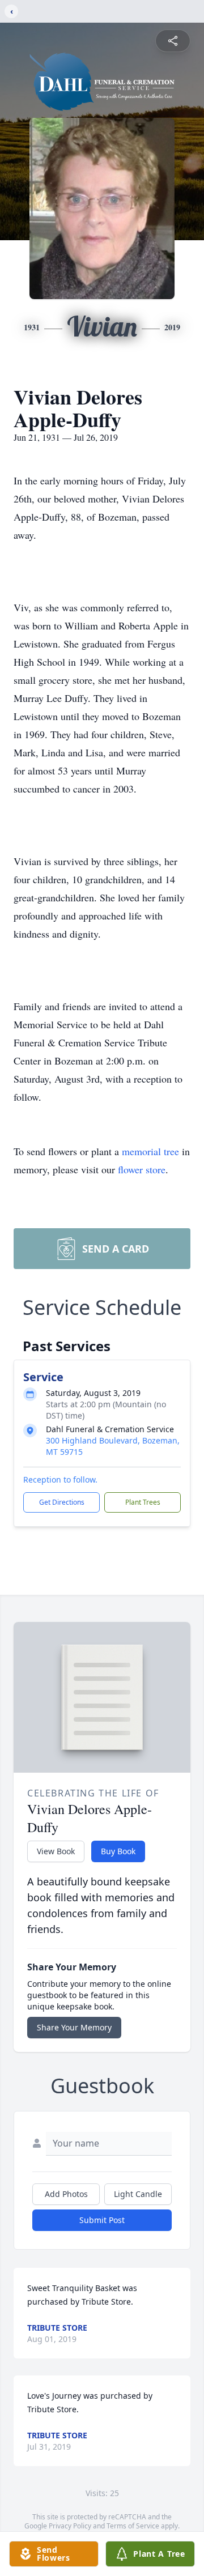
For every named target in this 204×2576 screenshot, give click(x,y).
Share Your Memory (74, 2027)
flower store (142, 1169)
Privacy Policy (70, 2526)
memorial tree (150, 1151)
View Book (56, 1851)
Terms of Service (133, 2526)
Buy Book (118, 1851)
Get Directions (62, 1502)
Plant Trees (143, 1502)
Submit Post (102, 2220)
